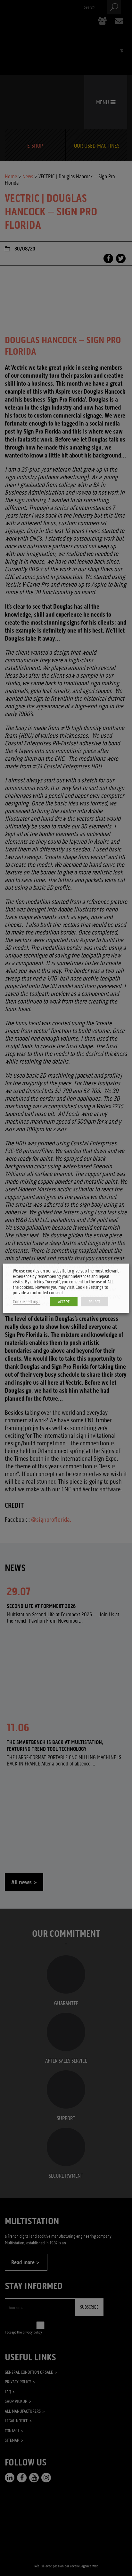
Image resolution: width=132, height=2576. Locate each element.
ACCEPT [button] (64, 1302)
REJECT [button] (95, 1302)
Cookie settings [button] (27, 1302)
